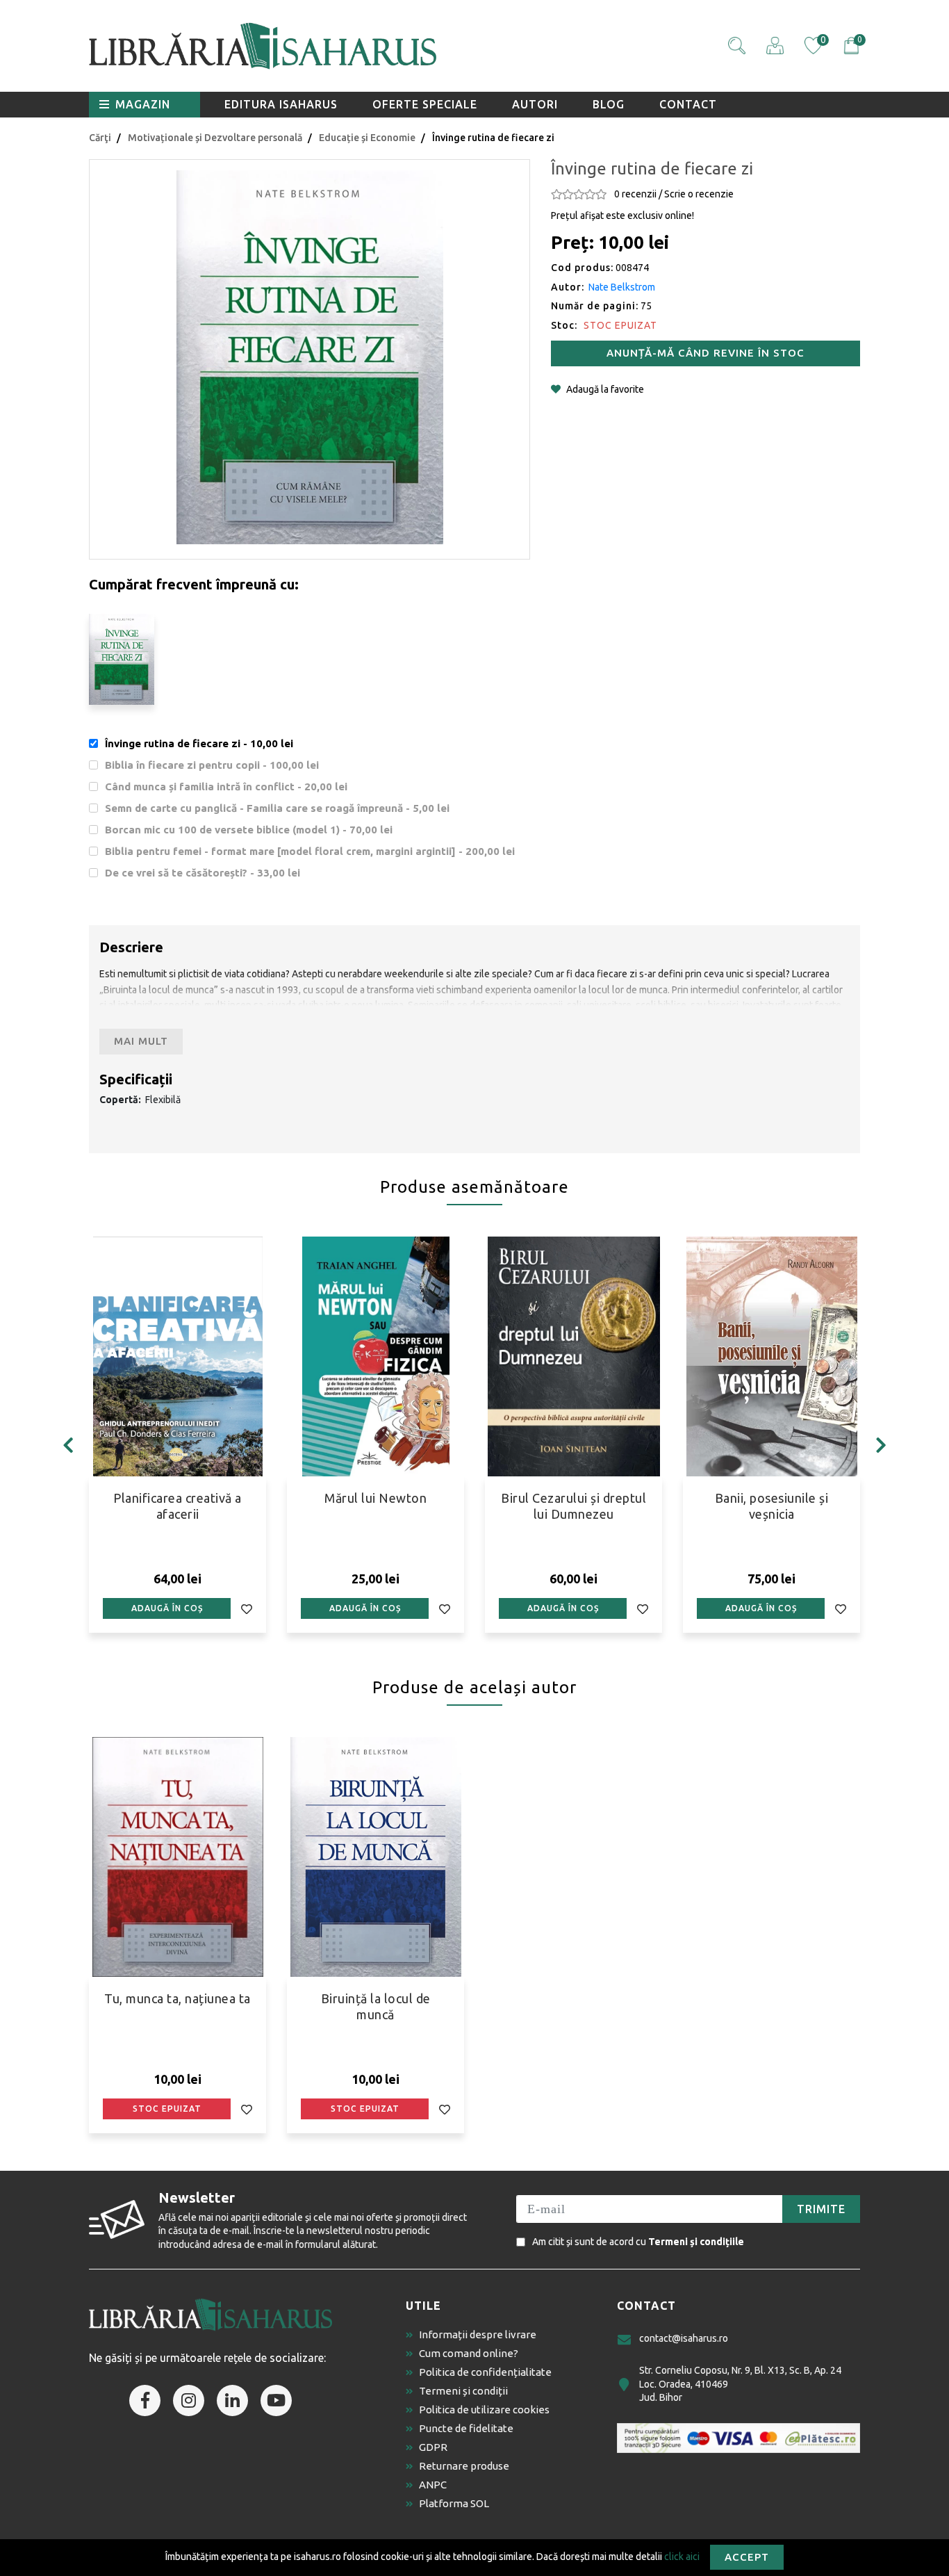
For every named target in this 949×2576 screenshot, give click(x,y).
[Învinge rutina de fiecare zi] (310, 357)
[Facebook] (145, 2400)
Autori (535, 104)
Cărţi (100, 138)
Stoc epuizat (167, 2109)
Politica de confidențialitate (485, 2372)
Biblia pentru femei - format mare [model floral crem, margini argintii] (310, 851)
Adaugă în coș (167, 1608)
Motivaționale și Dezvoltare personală (215, 138)
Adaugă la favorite (605, 389)
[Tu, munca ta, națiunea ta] (178, 1857)
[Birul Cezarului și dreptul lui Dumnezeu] (573, 1356)
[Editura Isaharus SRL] (343, 46)
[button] (737, 46)
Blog (609, 104)
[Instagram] (189, 2400)
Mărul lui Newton (376, 1498)
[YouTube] (276, 2400)
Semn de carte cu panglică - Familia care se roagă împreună (277, 808)
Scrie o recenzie (699, 194)
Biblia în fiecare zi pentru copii (212, 765)
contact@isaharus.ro (684, 2338)
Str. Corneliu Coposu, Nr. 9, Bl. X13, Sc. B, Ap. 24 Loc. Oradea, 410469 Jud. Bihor (740, 2384)
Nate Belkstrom (622, 287)
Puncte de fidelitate (466, 2428)
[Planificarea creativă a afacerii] (178, 1356)
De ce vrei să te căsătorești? (203, 873)
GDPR (433, 2447)
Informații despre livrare (478, 2334)
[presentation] (68, 1445)
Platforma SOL (454, 2503)
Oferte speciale (425, 104)
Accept (747, 2557)
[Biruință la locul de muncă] (376, 1857)
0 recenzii (635, 194)
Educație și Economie (367, 138)
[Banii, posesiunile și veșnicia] (771, 1356)
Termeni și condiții (463, 2391)
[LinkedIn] (232, 2400)
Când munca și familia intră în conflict (226, 786)
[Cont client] (775, 46)
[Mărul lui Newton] (376, 1356)
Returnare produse (464, 2466)
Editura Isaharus (281, 104)
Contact (688, 104)
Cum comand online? (469, 2353)
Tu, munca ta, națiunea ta (178, 1998)
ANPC (433, 2485)
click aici (682, 2556)
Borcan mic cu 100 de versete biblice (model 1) (249, 830)
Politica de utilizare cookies (484, 2410)
